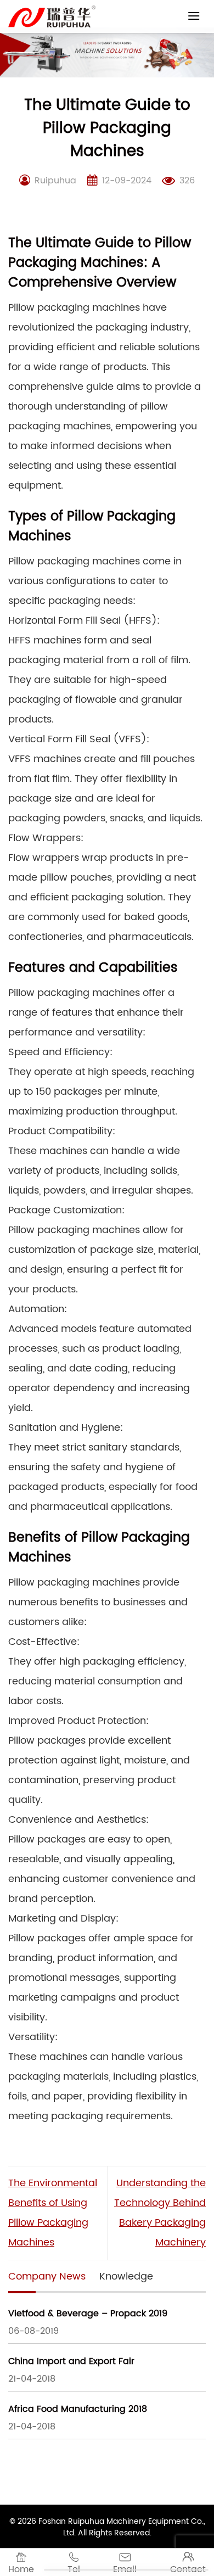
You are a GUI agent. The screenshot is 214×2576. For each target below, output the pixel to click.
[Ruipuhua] (52, 16)
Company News (47, 2277)
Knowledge (126, 2277)
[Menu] (194, 16)
